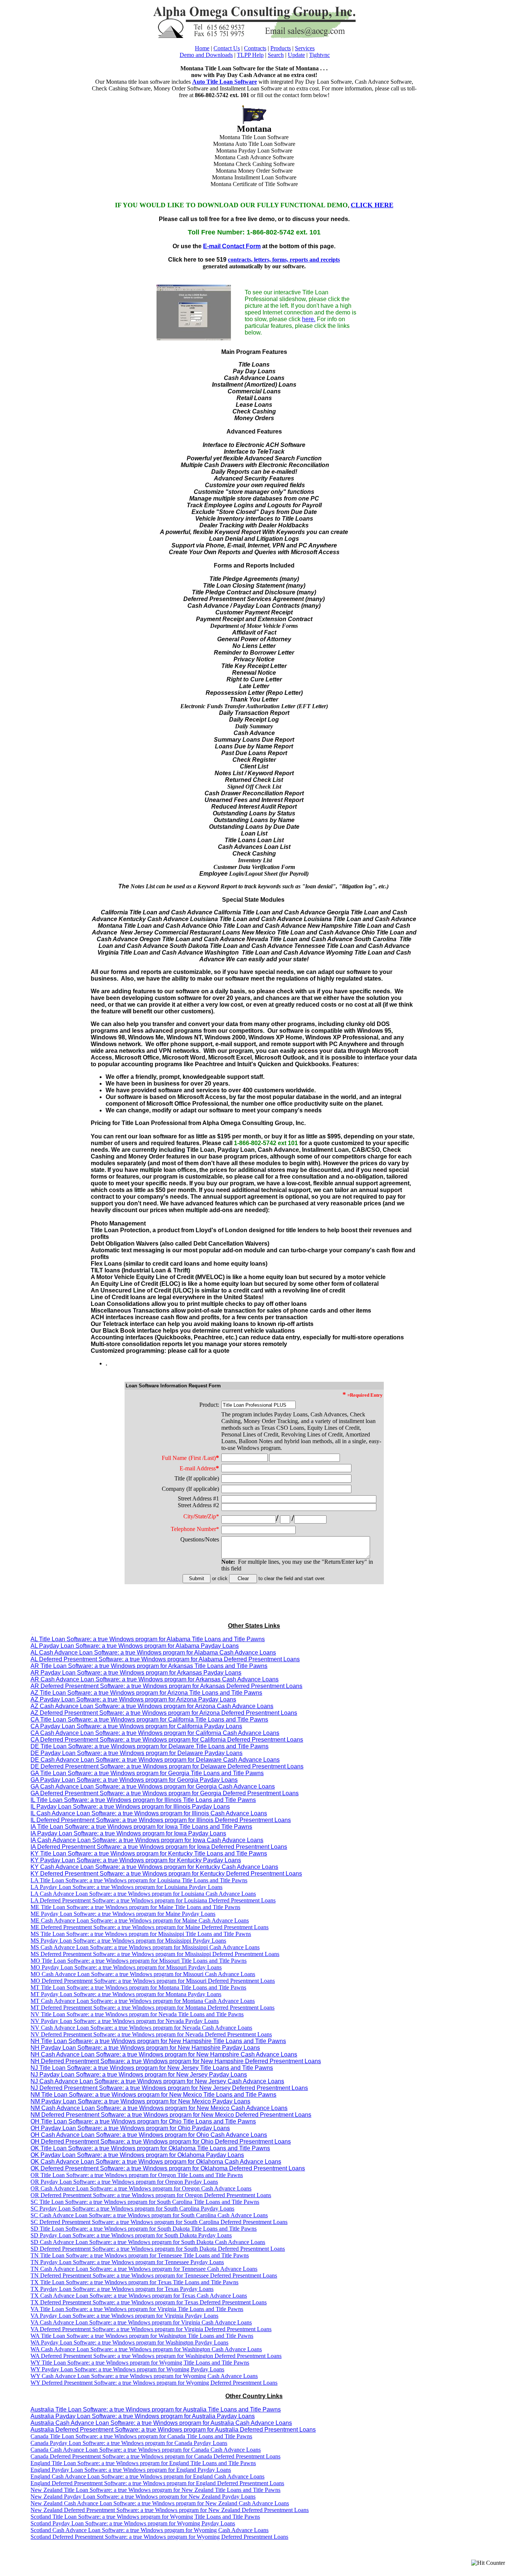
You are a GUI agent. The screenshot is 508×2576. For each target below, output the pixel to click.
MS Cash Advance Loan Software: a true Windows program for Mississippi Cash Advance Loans (145, 1947)
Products (281, 48)
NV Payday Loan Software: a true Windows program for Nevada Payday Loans (125, 2021)
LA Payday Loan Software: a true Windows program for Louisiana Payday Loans (126, 1887)
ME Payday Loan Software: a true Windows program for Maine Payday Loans (123, 1914)
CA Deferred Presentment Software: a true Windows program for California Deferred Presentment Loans (167, 1740)
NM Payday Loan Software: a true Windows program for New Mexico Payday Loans (140, 2101)
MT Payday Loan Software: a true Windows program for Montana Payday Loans (126, 1994)
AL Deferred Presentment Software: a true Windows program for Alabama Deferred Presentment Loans (165, 1659)
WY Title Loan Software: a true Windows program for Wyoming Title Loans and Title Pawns (140, 2363)
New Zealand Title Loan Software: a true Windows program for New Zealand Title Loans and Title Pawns (155, 2490)
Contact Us (227, 48)
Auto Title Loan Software (225, 82)
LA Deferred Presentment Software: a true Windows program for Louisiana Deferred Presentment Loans (153, 1900)
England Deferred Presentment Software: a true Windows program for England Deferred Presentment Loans (157, 2483)
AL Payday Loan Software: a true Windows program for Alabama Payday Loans (135, 1646)
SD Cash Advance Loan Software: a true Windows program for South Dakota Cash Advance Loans (148, 2242)
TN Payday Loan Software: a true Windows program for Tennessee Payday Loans (127, 2262)
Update (296, 55)
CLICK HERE (372, 205)
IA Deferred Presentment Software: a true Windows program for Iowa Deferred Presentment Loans (159, 1847)
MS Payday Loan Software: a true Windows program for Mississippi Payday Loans (128, 1941)
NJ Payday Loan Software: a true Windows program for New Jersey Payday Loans (139, 2075)
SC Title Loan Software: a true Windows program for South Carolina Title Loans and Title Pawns (145, 2202)
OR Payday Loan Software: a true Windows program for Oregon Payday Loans (124, 2182)
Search (276, 55)
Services (305, 48)
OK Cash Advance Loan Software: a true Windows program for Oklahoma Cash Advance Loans (156, 2162)
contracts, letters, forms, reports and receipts (284, 260)
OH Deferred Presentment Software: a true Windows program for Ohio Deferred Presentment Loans (161, 2142)
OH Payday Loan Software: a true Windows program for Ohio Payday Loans (130, 2128)
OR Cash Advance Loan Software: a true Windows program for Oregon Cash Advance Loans (141, 2188)
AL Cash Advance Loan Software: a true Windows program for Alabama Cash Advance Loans (153, 1653)
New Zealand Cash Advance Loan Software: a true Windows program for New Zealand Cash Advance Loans (160, 2503)
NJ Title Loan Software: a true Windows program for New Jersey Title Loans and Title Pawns (152, 2068)
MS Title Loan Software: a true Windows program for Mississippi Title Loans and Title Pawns (141, 1934)
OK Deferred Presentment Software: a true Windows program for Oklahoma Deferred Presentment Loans (168, 2168)
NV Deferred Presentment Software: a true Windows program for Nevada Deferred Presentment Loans (151, 2034)
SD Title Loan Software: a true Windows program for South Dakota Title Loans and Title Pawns (144, 2229)
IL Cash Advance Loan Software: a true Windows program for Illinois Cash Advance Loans (149, 1813)
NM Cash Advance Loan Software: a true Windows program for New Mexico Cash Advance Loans (159, 2108)
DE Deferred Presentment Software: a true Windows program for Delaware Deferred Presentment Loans (167, 1766)
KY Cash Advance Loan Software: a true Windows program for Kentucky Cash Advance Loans (154, 1867)
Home (202, 48)
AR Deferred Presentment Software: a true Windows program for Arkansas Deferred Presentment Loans (166, 1686)
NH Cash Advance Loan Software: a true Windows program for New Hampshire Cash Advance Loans (164, 2054)
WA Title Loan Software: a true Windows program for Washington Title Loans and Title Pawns (142, 2336)
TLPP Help (250, 55)
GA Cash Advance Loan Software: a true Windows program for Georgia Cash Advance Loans (153, 1786)
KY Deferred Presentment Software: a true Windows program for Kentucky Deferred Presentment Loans (166, 1874)
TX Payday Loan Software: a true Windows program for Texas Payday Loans (122, 2289)
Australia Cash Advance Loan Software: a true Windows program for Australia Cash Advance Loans (161, 2423)
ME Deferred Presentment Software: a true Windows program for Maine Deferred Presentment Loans (149, 1927)
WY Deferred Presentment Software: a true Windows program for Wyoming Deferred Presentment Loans (154, 2383)
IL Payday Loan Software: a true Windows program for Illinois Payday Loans (130, 1807)
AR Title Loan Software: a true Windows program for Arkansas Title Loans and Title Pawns (149, 1666)
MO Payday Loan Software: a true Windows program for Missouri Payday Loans (126, 1967)
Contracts (255, 48)
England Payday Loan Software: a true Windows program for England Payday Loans (131, 2470)
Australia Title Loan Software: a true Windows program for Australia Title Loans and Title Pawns (156, 2409)
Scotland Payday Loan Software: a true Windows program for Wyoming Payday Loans (133, 2523)
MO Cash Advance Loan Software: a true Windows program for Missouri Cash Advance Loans (143, 1974)
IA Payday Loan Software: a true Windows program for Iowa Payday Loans (128, 1833)
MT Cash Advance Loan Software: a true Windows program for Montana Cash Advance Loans (143, 2001)
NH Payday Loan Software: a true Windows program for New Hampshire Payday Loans (145, 2048)
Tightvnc (319, 55)
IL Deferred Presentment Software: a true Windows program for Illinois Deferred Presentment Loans (161, 1820)
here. (309, 319)
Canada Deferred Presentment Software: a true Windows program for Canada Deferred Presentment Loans (155, 2456)
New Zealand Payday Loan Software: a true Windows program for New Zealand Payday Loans (143, 2497)
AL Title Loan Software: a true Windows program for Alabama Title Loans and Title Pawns (148, 1639)
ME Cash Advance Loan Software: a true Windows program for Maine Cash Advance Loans (140, 1920)
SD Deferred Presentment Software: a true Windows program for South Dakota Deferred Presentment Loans (158, 2249)
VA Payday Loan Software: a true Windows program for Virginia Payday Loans (124, 2316)
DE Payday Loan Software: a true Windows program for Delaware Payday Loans (136, 1753)
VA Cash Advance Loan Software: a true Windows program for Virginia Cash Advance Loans (141, 2322)
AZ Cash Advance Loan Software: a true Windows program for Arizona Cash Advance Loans (152, 1706)
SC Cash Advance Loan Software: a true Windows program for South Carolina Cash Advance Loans (149, 2215)
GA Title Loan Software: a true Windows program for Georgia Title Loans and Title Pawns (147, 1773)
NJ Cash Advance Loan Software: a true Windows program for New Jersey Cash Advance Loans (157, 2081)
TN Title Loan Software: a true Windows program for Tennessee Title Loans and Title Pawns (140, 2255)
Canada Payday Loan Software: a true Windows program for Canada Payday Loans (129, 2443)
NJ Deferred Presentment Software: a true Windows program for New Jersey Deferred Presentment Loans (169, 2088)
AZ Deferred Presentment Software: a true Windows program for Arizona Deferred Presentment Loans (164, 1713)
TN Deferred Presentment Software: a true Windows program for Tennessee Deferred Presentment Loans (154, 2275)
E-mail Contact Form (232, 246)
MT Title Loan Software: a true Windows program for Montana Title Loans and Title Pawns (138, 1987)
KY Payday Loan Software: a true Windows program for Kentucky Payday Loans (136, 1860)
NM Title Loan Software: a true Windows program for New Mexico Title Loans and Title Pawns (153, 2095)
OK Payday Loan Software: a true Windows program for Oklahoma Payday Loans (137, 2155)
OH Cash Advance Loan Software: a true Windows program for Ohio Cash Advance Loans (149, 2135)
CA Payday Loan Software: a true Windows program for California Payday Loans (136, 1726)
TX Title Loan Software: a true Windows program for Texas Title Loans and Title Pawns (134, 2282)
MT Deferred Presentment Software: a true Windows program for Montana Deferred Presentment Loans (152, 2008)
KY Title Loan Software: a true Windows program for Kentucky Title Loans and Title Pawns (149, 1853)
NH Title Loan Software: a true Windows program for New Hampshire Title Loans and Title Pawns (158, 2041)
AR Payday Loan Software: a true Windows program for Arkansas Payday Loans (136, 1673)
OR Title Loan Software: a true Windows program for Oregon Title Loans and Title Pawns (137, 2175)
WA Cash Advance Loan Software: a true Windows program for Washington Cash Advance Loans (146, 2349)
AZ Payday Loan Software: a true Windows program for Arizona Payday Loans (133, 1699)
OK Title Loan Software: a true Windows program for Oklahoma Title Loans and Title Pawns (150, 2148)
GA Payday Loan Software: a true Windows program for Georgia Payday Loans (134, 1780)
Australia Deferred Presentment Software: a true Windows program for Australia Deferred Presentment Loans (173, 2430)
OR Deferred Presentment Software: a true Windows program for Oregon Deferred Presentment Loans (151, 2195)
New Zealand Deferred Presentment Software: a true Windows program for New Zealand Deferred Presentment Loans (170, 2510)
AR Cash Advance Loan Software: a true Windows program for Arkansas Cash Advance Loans (155, 1679)
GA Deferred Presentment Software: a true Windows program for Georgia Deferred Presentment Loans (165, 1793)
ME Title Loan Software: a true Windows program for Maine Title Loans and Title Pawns (135, 1907)
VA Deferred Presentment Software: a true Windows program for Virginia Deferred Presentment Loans (151, 2329)
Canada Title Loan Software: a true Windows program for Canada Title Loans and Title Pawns (141, 2436)
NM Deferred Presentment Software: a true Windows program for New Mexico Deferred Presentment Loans (171, 2115)
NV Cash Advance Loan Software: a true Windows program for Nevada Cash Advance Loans (141, 2028)
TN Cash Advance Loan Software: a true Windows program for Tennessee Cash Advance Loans (144, 2269)
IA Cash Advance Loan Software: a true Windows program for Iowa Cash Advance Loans (147, 1840)
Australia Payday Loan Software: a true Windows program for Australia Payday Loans (143, 2416)
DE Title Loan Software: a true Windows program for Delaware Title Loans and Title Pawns (149, 1746)
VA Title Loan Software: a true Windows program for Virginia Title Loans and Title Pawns (137, 2309)
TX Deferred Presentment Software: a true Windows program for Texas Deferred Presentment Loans (149, 2302)
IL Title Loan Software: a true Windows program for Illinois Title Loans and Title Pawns (143, 1800)
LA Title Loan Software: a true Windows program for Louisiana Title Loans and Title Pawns (139, 1880)
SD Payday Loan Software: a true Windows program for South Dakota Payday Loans (131, 2235)
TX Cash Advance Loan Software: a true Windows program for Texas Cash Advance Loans (139, 2296)
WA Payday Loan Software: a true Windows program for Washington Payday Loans (129, 2342)
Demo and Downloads (206, 55)
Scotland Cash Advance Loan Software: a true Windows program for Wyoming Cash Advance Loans (149, 2530)
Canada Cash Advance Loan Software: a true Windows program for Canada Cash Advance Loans (146, 2450)
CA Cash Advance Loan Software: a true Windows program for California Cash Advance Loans (155, 1733)
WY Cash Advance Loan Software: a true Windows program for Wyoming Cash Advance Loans (144, 2376)
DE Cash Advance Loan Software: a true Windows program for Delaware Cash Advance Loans (155, 1760)
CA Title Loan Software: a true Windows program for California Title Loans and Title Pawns (149, 1720)
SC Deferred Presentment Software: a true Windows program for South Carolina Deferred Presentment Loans (159, 2222)
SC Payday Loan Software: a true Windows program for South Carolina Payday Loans (132, 2209)
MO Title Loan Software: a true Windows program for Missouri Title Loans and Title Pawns (139, 1961)
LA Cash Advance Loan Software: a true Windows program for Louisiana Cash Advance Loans (143, 1894)
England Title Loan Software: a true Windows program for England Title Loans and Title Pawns (143, 2463)
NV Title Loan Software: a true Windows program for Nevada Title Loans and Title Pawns (137, 2014)
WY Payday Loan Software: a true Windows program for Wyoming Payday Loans (127, 2369)
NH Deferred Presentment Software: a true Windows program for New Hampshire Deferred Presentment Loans (176, 2061)
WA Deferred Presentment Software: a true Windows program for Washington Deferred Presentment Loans (156, 2356)
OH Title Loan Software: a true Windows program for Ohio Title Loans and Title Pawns (143, 2121)
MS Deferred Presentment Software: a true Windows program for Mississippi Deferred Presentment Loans (155, 1954)
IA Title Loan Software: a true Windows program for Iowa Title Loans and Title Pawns (141, 1827)
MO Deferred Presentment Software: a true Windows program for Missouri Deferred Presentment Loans (153, 1981)
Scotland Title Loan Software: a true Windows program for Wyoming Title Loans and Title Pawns (145, 2517)
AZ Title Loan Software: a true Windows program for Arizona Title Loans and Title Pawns (146, 1693)
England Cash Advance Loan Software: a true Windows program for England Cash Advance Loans (147, 2476)
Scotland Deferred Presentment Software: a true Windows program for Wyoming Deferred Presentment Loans (159, 2537)
